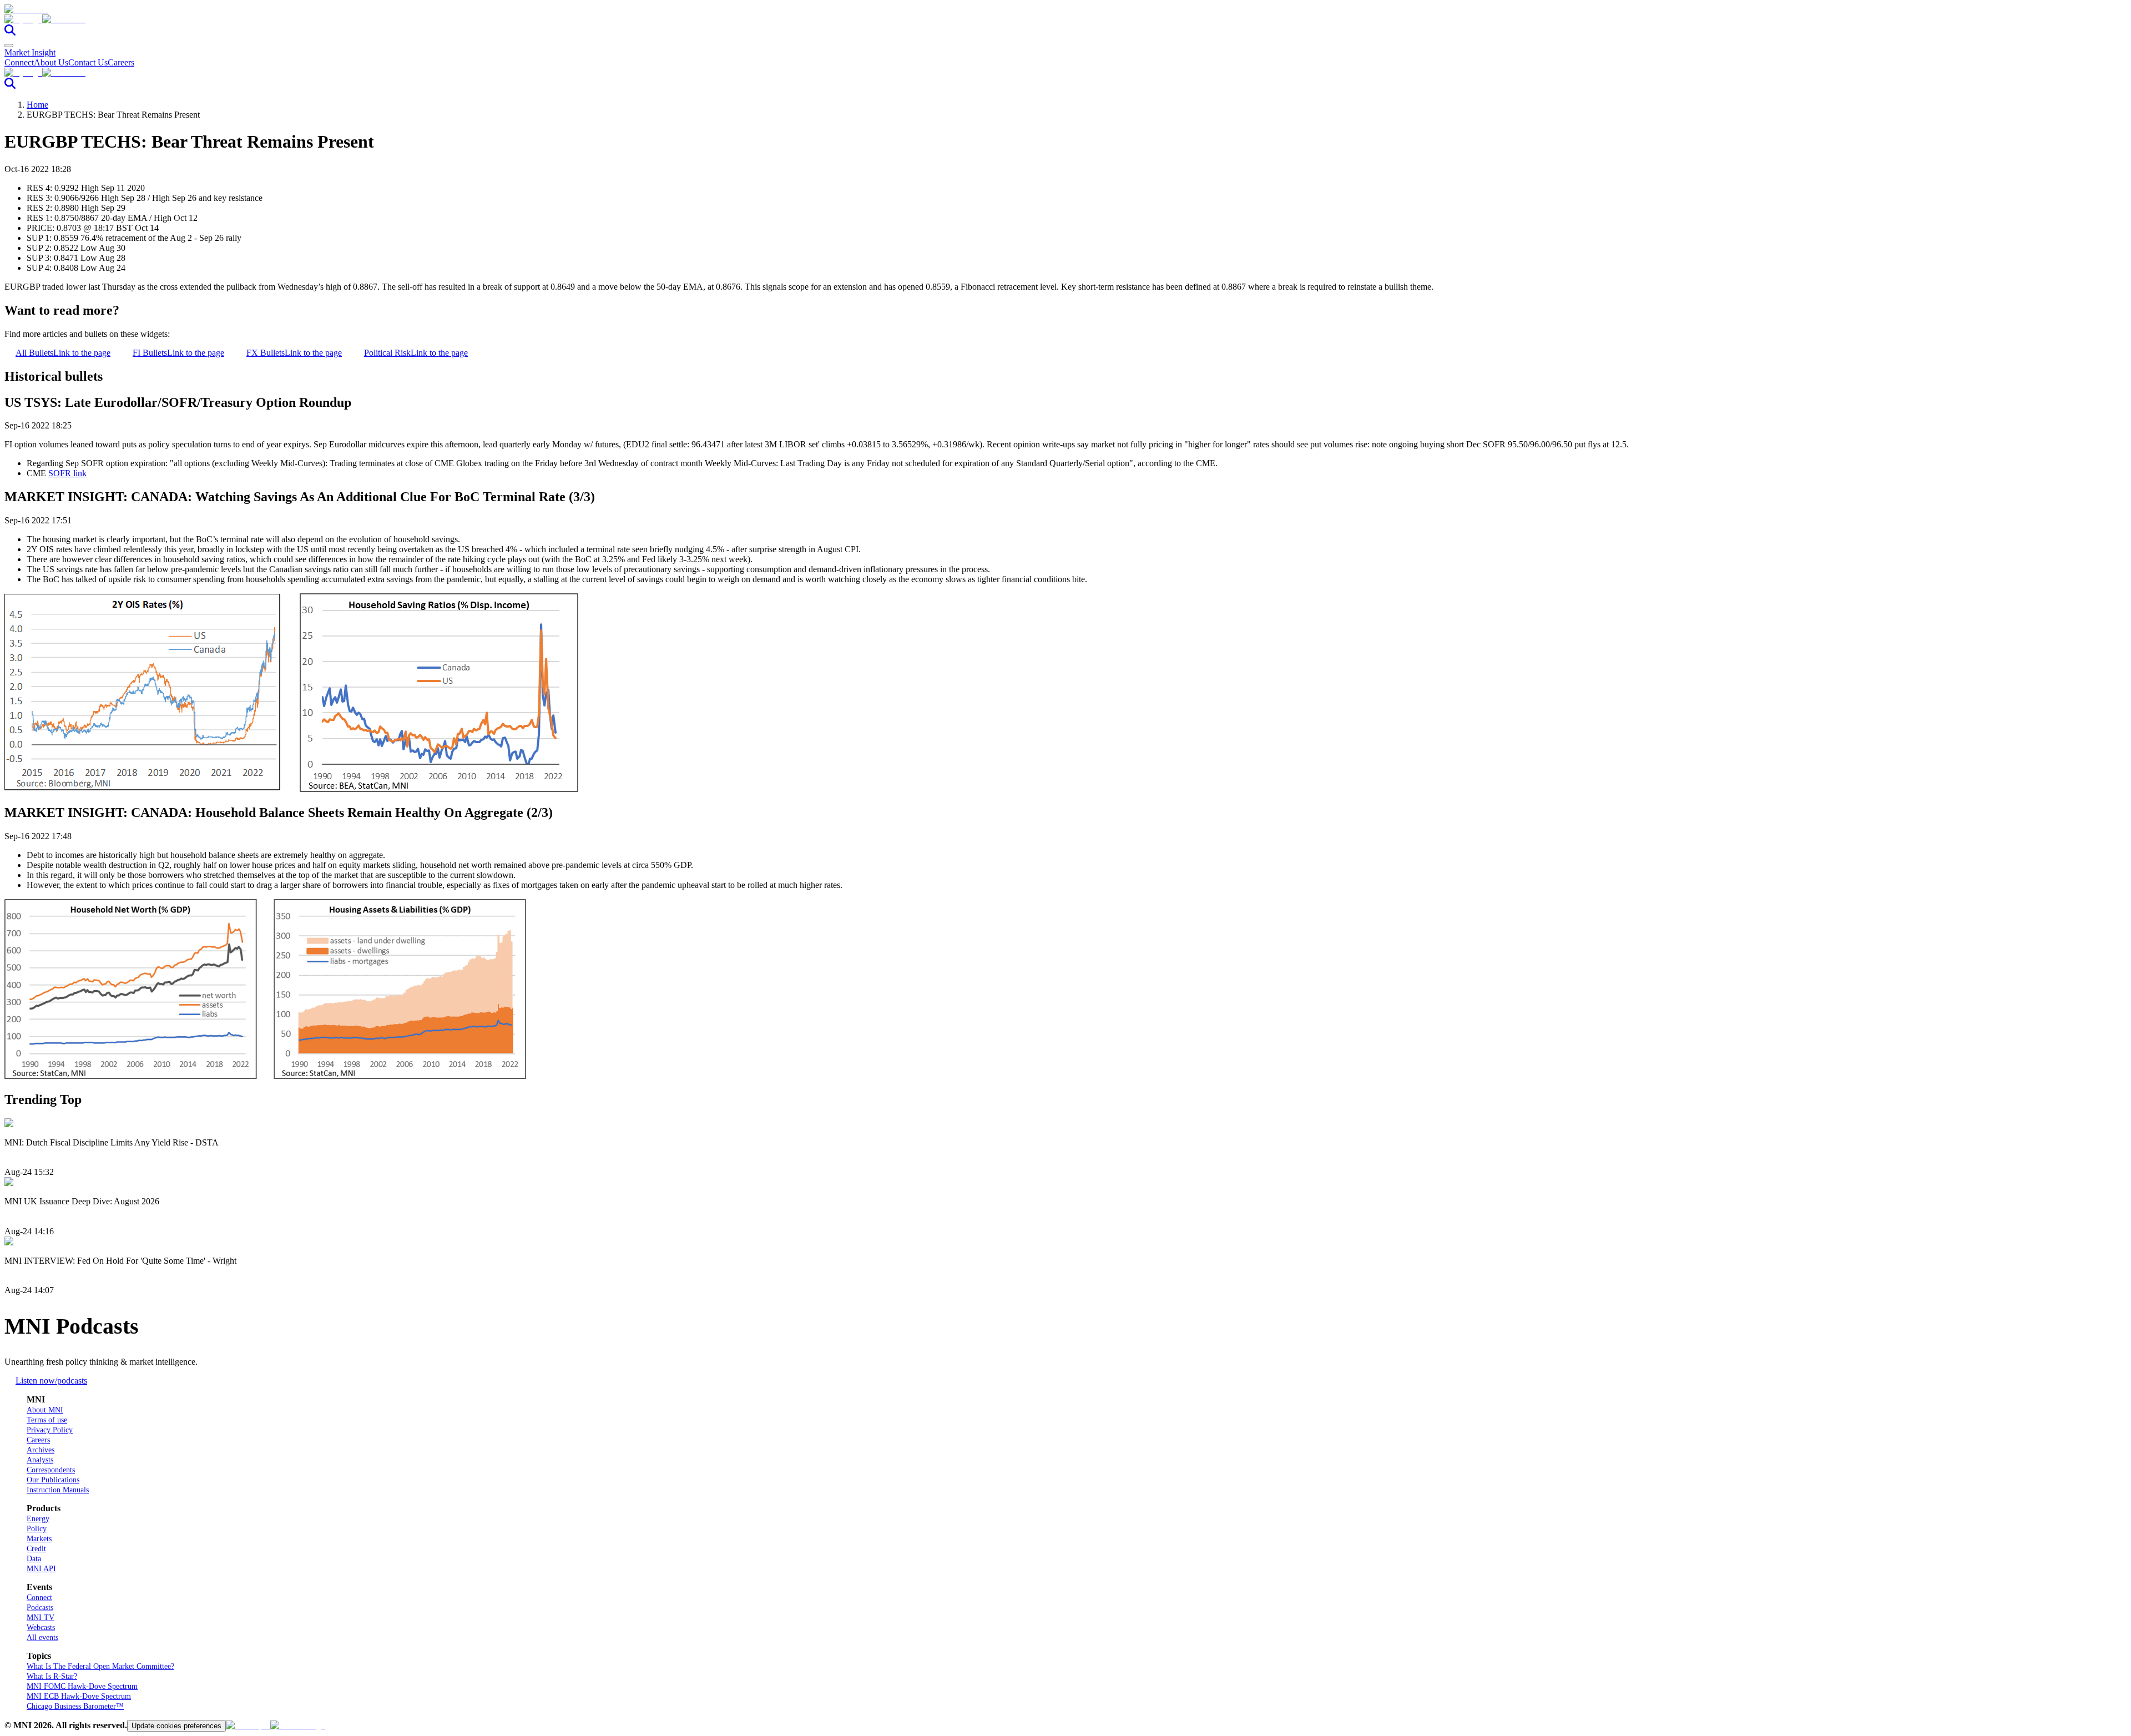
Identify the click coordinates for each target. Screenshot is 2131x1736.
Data (34, 1559)
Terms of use (47, 1420)
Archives (41, 1450)
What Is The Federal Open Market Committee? (100, 1666)
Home (37, 105)
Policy (37, 1529)
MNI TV (41, 1618)
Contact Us (88, 62)
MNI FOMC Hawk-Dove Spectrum (82, 1686)
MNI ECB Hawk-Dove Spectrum (79, 1696)
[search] (10, 32)
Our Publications (53, 1480)
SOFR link (67, 473)
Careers (121, 62)
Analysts (40, 1460)
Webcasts (41, 1627)
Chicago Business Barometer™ (75, 1706)
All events (42, 1637)
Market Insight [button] (30, 52)
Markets (39, 1539)
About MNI (45, 1410)
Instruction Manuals (58, 1490)
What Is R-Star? (52, 1676)
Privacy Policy (50, 1430)
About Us (51, 62)
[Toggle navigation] (9, 46)
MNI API (41, 1569)
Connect (19, 62)
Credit (36, 1549)
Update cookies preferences (176, 1726)
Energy (38, 1519)
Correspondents (51, 1470)
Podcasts (40, 1608)
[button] (1065, 19)
